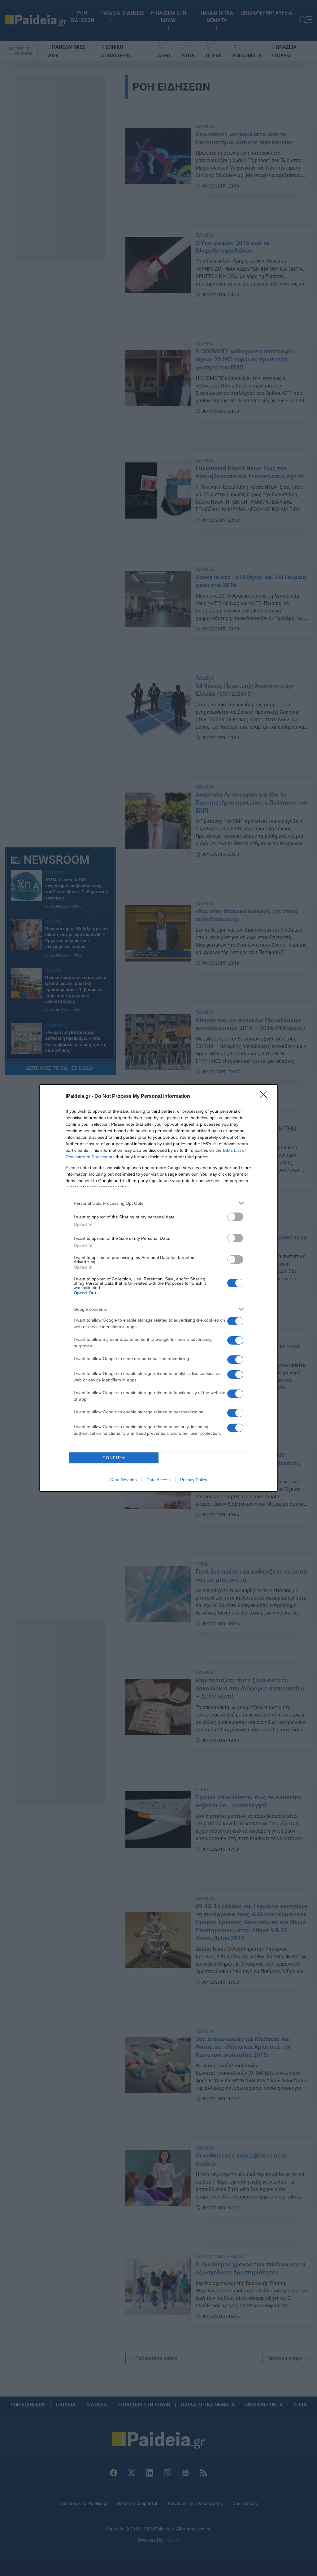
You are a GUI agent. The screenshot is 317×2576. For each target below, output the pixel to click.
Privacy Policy (194, 1480)
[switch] (235, 1217)
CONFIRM (114, 1458)
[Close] (266, 1097)
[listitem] (158, 1203)
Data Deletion (124, 1480)
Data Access (158, 1480)
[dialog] (158, 1288)
